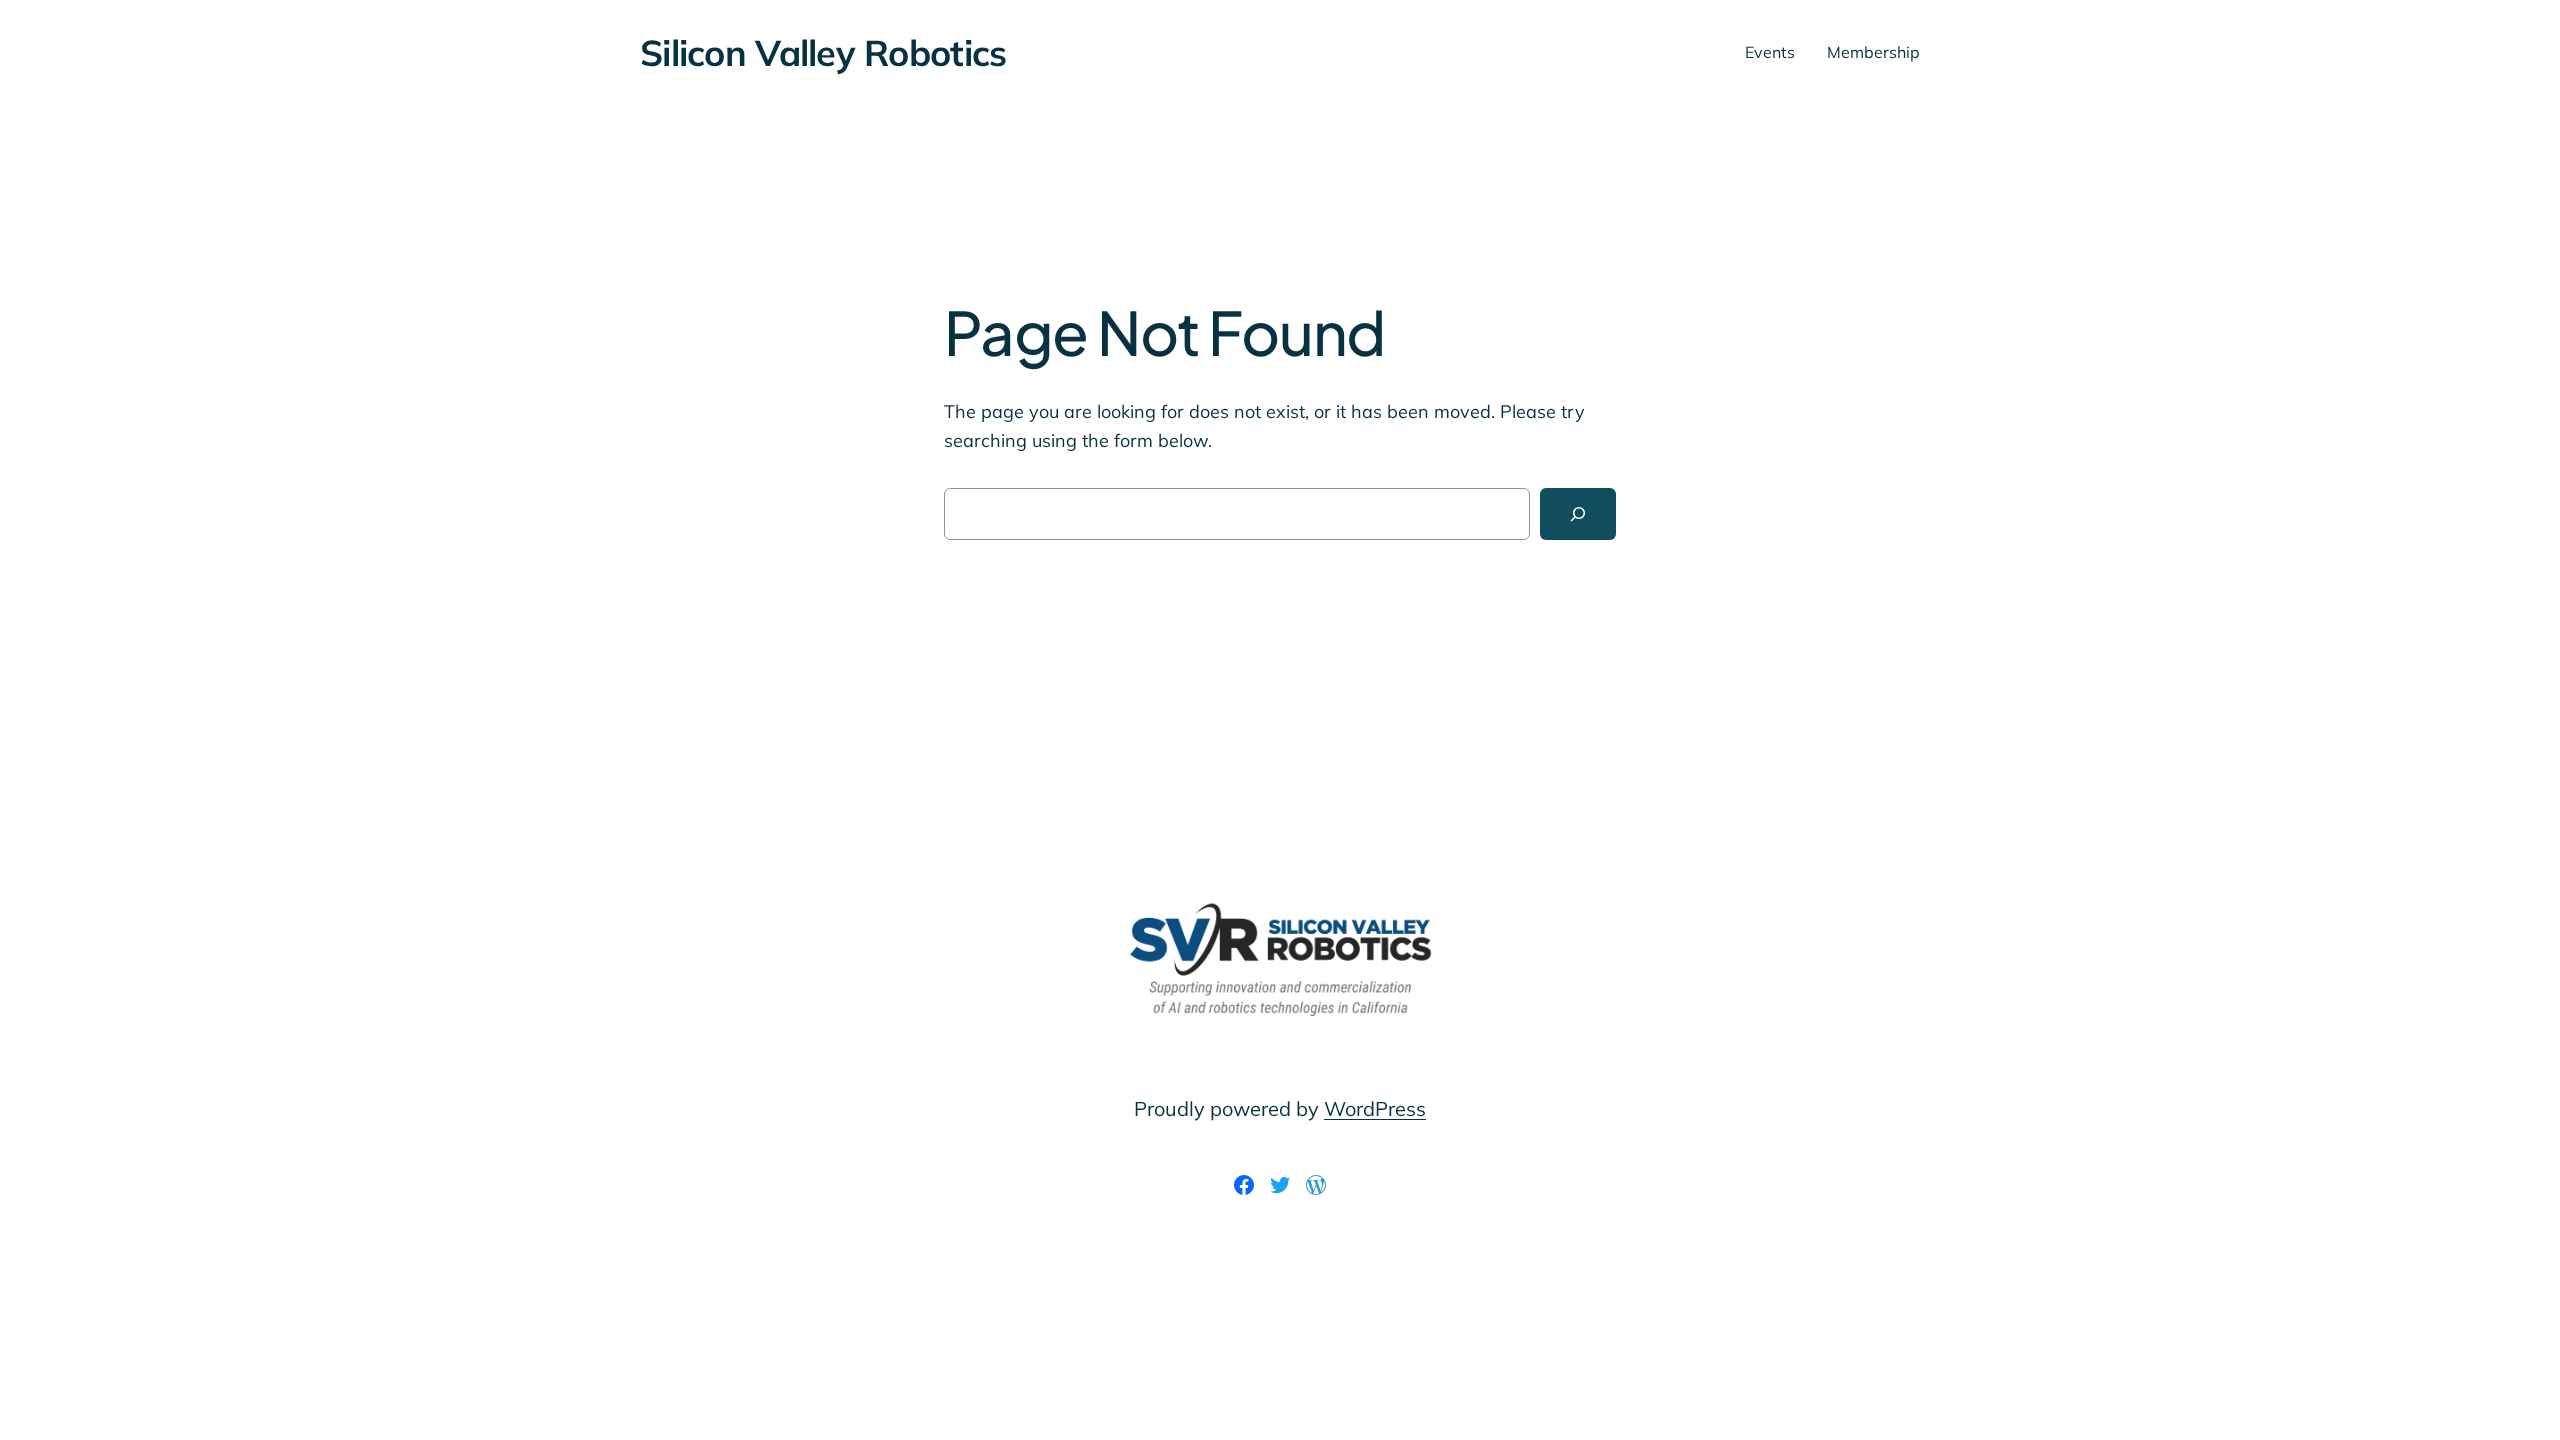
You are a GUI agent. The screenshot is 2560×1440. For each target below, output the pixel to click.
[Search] (1578, 514)
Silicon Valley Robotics (823, 52)
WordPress (1375, 1108)
